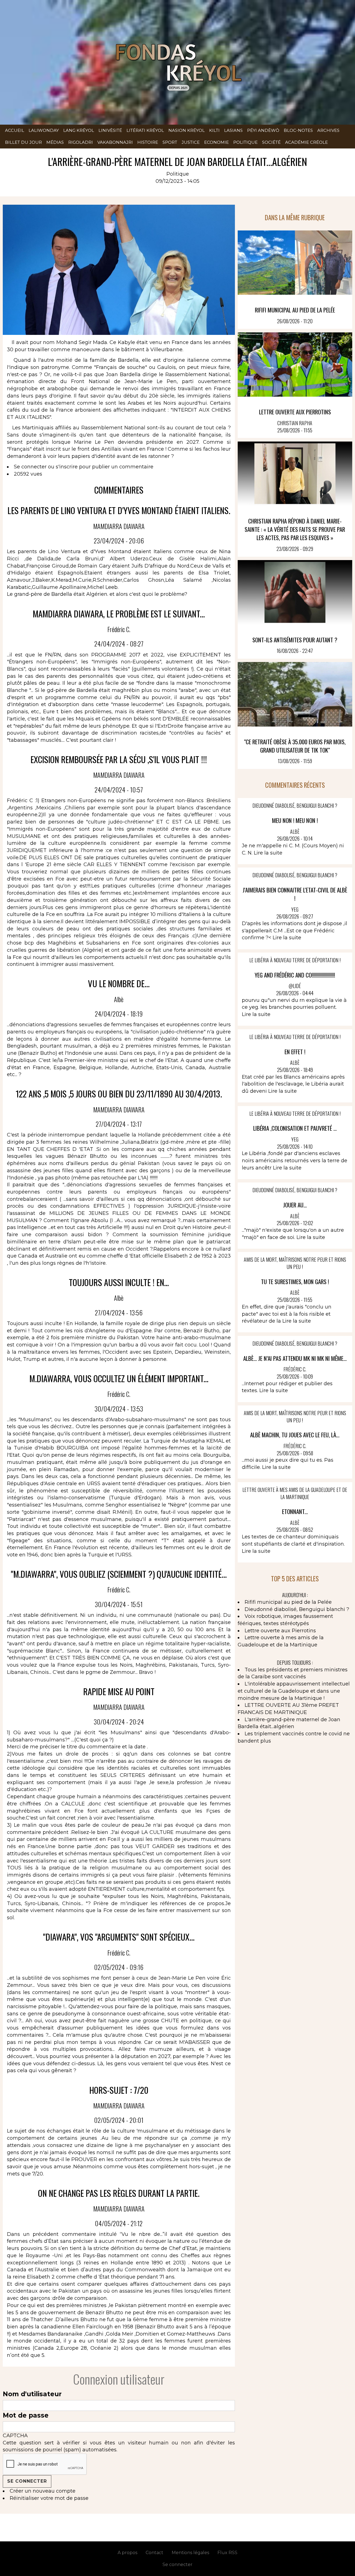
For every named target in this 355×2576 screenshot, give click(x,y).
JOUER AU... (295, 1205)
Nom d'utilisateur (32, 2394)
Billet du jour (23, 142)
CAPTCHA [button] (15, 2436)
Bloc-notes (298, 130)
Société (271, 142)
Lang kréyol (79, 130)
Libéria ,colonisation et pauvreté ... (295, 1128)
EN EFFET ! (295, 1052)
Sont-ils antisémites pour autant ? (295, 640)
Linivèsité (110, 130)
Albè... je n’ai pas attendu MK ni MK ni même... (295, 1358)
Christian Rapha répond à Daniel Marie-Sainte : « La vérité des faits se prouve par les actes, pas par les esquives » (295, 529)
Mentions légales (190, 2553)
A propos (127, 2553)
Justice (191, 142)
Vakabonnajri (115, 142)
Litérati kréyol (145, 130)
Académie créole (306, 142)
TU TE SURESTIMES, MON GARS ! (295, 1281)
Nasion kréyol (187, 130)
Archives (328, 130)
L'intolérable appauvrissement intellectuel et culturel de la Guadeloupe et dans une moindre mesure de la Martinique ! (294, 1691)
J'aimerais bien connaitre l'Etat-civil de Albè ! (295, 894)
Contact (154, 2553)
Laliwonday (44, 130)
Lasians (233, 130)
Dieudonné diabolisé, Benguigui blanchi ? (297, 1609)
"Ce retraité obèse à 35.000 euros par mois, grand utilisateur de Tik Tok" (295, 746)
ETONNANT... (295, 1511)
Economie (216, 142)
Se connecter (30, 467)
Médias (55, 142)
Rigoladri (81, 142)
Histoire (148, 142)
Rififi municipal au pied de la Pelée (295, 310)
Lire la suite (268, 853)
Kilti (214, 130)
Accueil (15, 130)
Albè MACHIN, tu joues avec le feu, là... (295, 1435)
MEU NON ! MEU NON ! (295, 820)
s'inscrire (67, 467)
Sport (170, 142)
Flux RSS (227, 2553)
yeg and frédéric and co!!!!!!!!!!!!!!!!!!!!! (295, 975)
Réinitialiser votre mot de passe (49, 2498)
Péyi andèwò (263, 130)
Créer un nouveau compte (43, 2491)
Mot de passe (26, 2415)
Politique (245, 142)
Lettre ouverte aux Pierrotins (295, 412)
